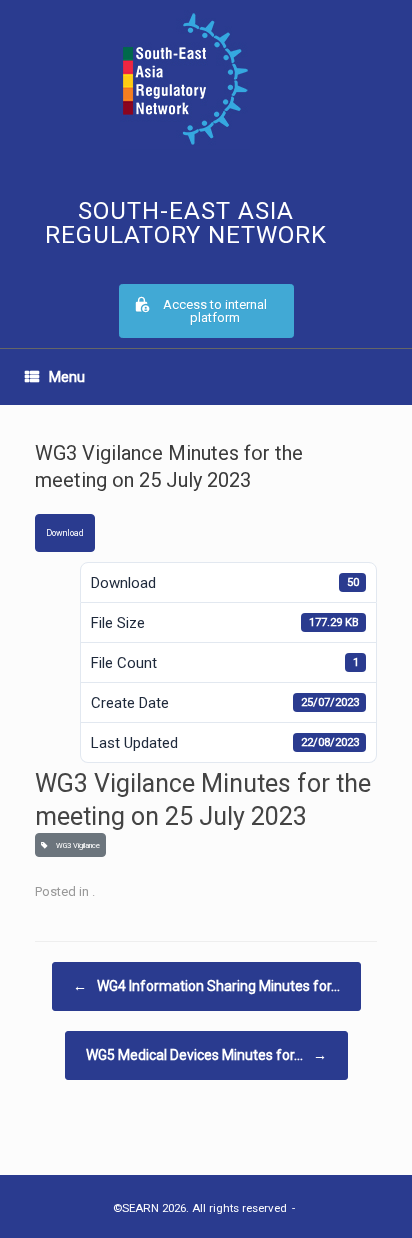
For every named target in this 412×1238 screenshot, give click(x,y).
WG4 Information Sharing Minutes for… (206, 986)
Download (65, 533)
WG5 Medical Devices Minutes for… (206, 1055)
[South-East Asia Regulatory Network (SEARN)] (185, 79)
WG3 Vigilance (76, 845)
